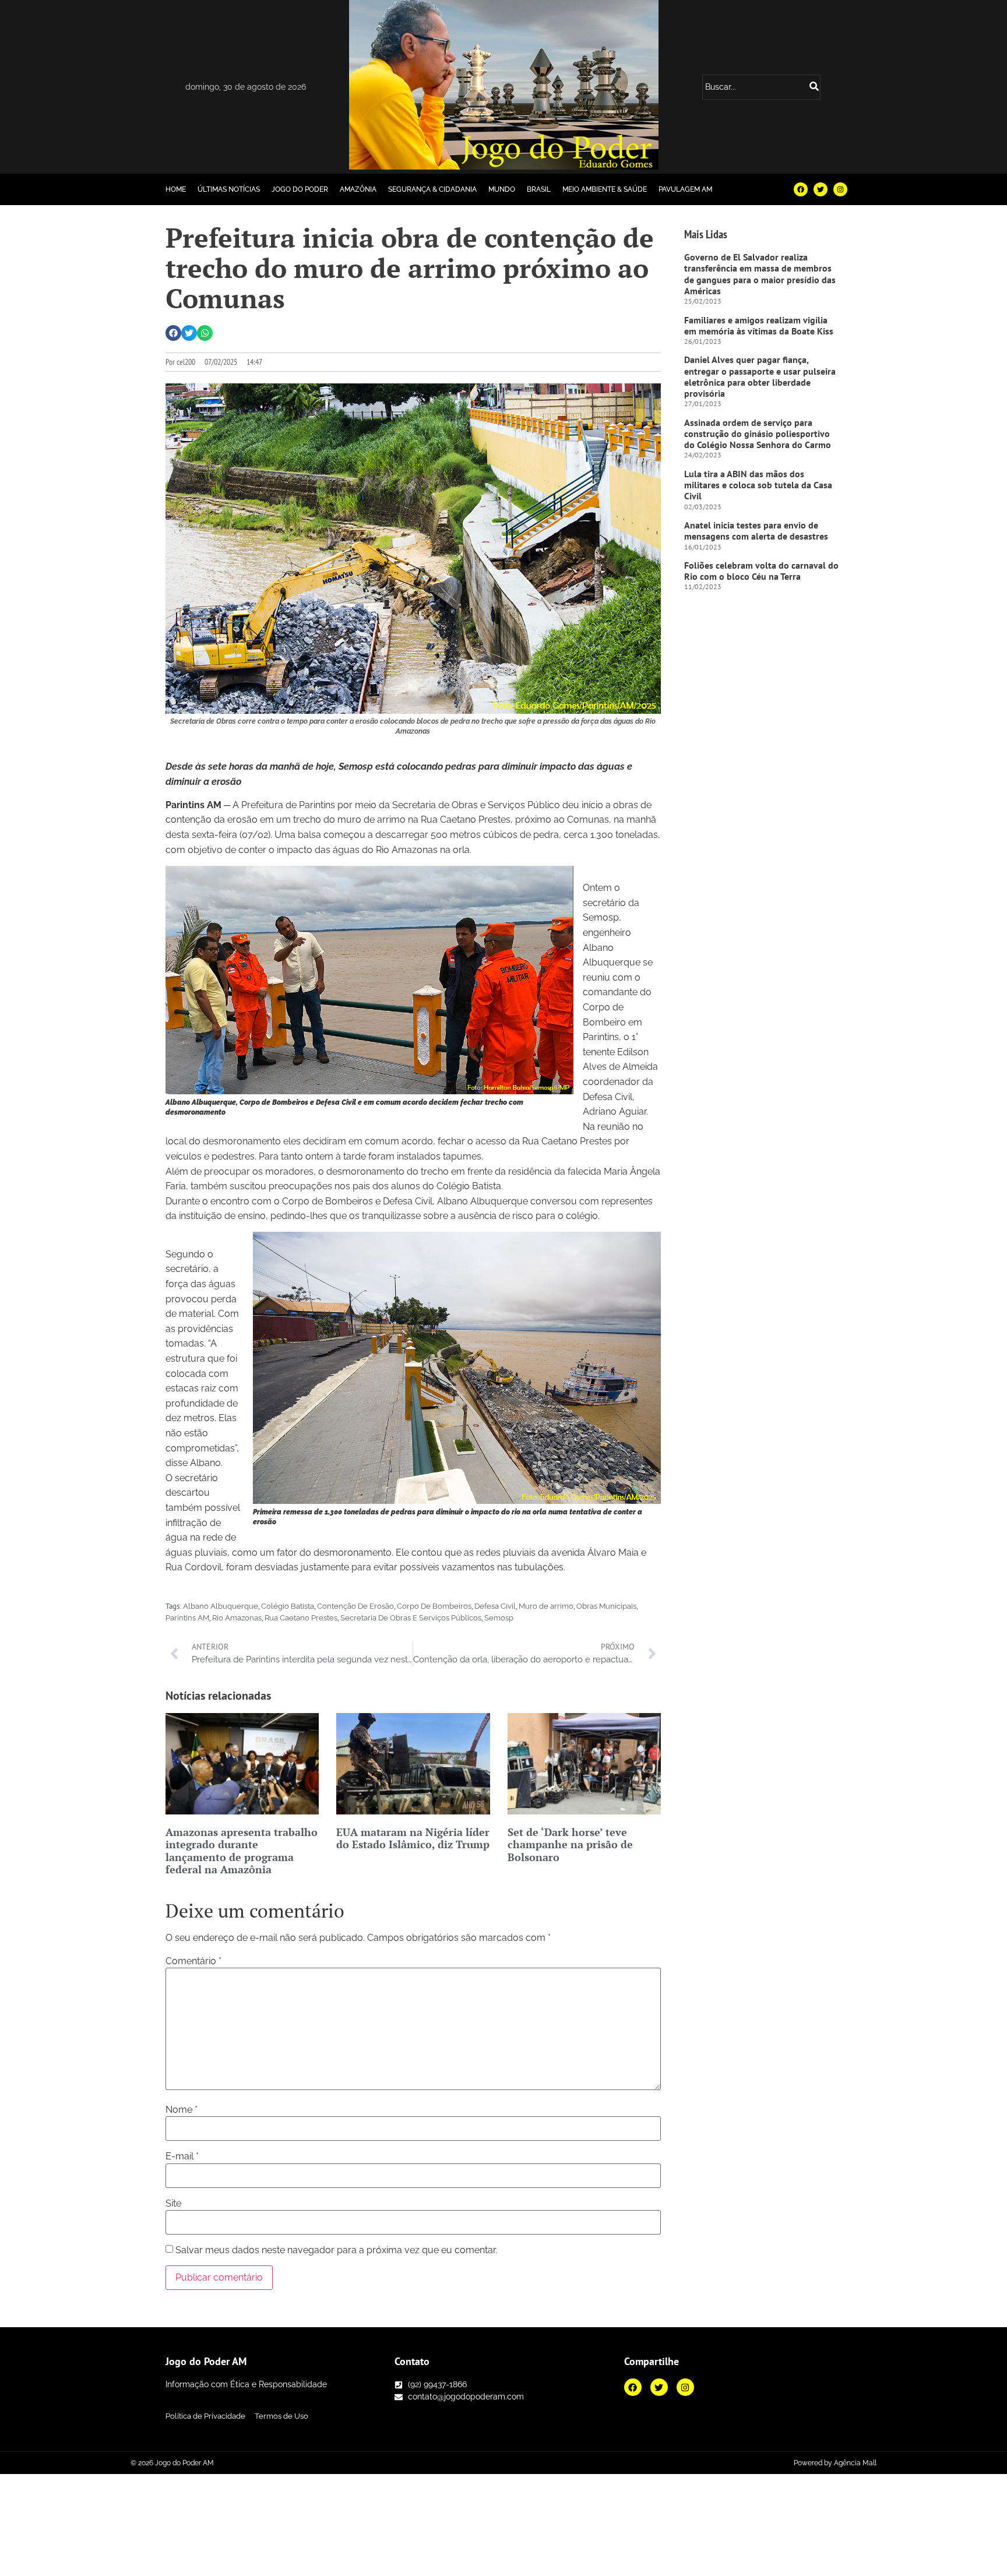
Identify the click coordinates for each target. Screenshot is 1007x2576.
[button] (173, 333)
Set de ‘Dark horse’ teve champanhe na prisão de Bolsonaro (570, 1844)
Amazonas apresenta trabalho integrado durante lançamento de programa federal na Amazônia (242, 1851)
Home (176, 189)
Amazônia (358, 189)
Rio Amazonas (237, 1618)
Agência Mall (855, 2463)
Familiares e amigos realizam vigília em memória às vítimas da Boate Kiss (759, 325)
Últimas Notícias (229, 189)
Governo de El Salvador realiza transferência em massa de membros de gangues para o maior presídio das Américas (760, 274)
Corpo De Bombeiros (434, 1606)
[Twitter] (821, 189)
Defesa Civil (495, 1606)
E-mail (182, 2156)
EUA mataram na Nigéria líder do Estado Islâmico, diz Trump (413, 1838)
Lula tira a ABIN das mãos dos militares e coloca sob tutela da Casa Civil (758, 485)
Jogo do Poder (300, 189)
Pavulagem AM (685, 189)
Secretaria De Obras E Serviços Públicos (411, 1618)
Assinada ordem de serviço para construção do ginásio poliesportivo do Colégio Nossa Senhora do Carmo (758, 434)
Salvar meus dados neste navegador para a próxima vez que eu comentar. (336, 2250)
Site (173, 2204)
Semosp (499, 1618)
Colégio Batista (288, 1606)
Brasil (539, 189)
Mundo (502, 189)
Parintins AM (187, 1618)
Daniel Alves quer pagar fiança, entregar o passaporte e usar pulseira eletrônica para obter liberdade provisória (760, 376)
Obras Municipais (606, 1606)
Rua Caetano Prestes (301, 1618)
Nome (182, 2110)
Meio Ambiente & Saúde (605, 189)
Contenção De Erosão (355, 1606)
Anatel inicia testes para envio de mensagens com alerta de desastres (756, 531)
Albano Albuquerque (221, 1606)
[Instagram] (840, 189)
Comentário (193, 1961)
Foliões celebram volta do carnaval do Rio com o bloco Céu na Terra (761, 571)
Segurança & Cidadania (432, 189)
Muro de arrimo (546, 1606)
